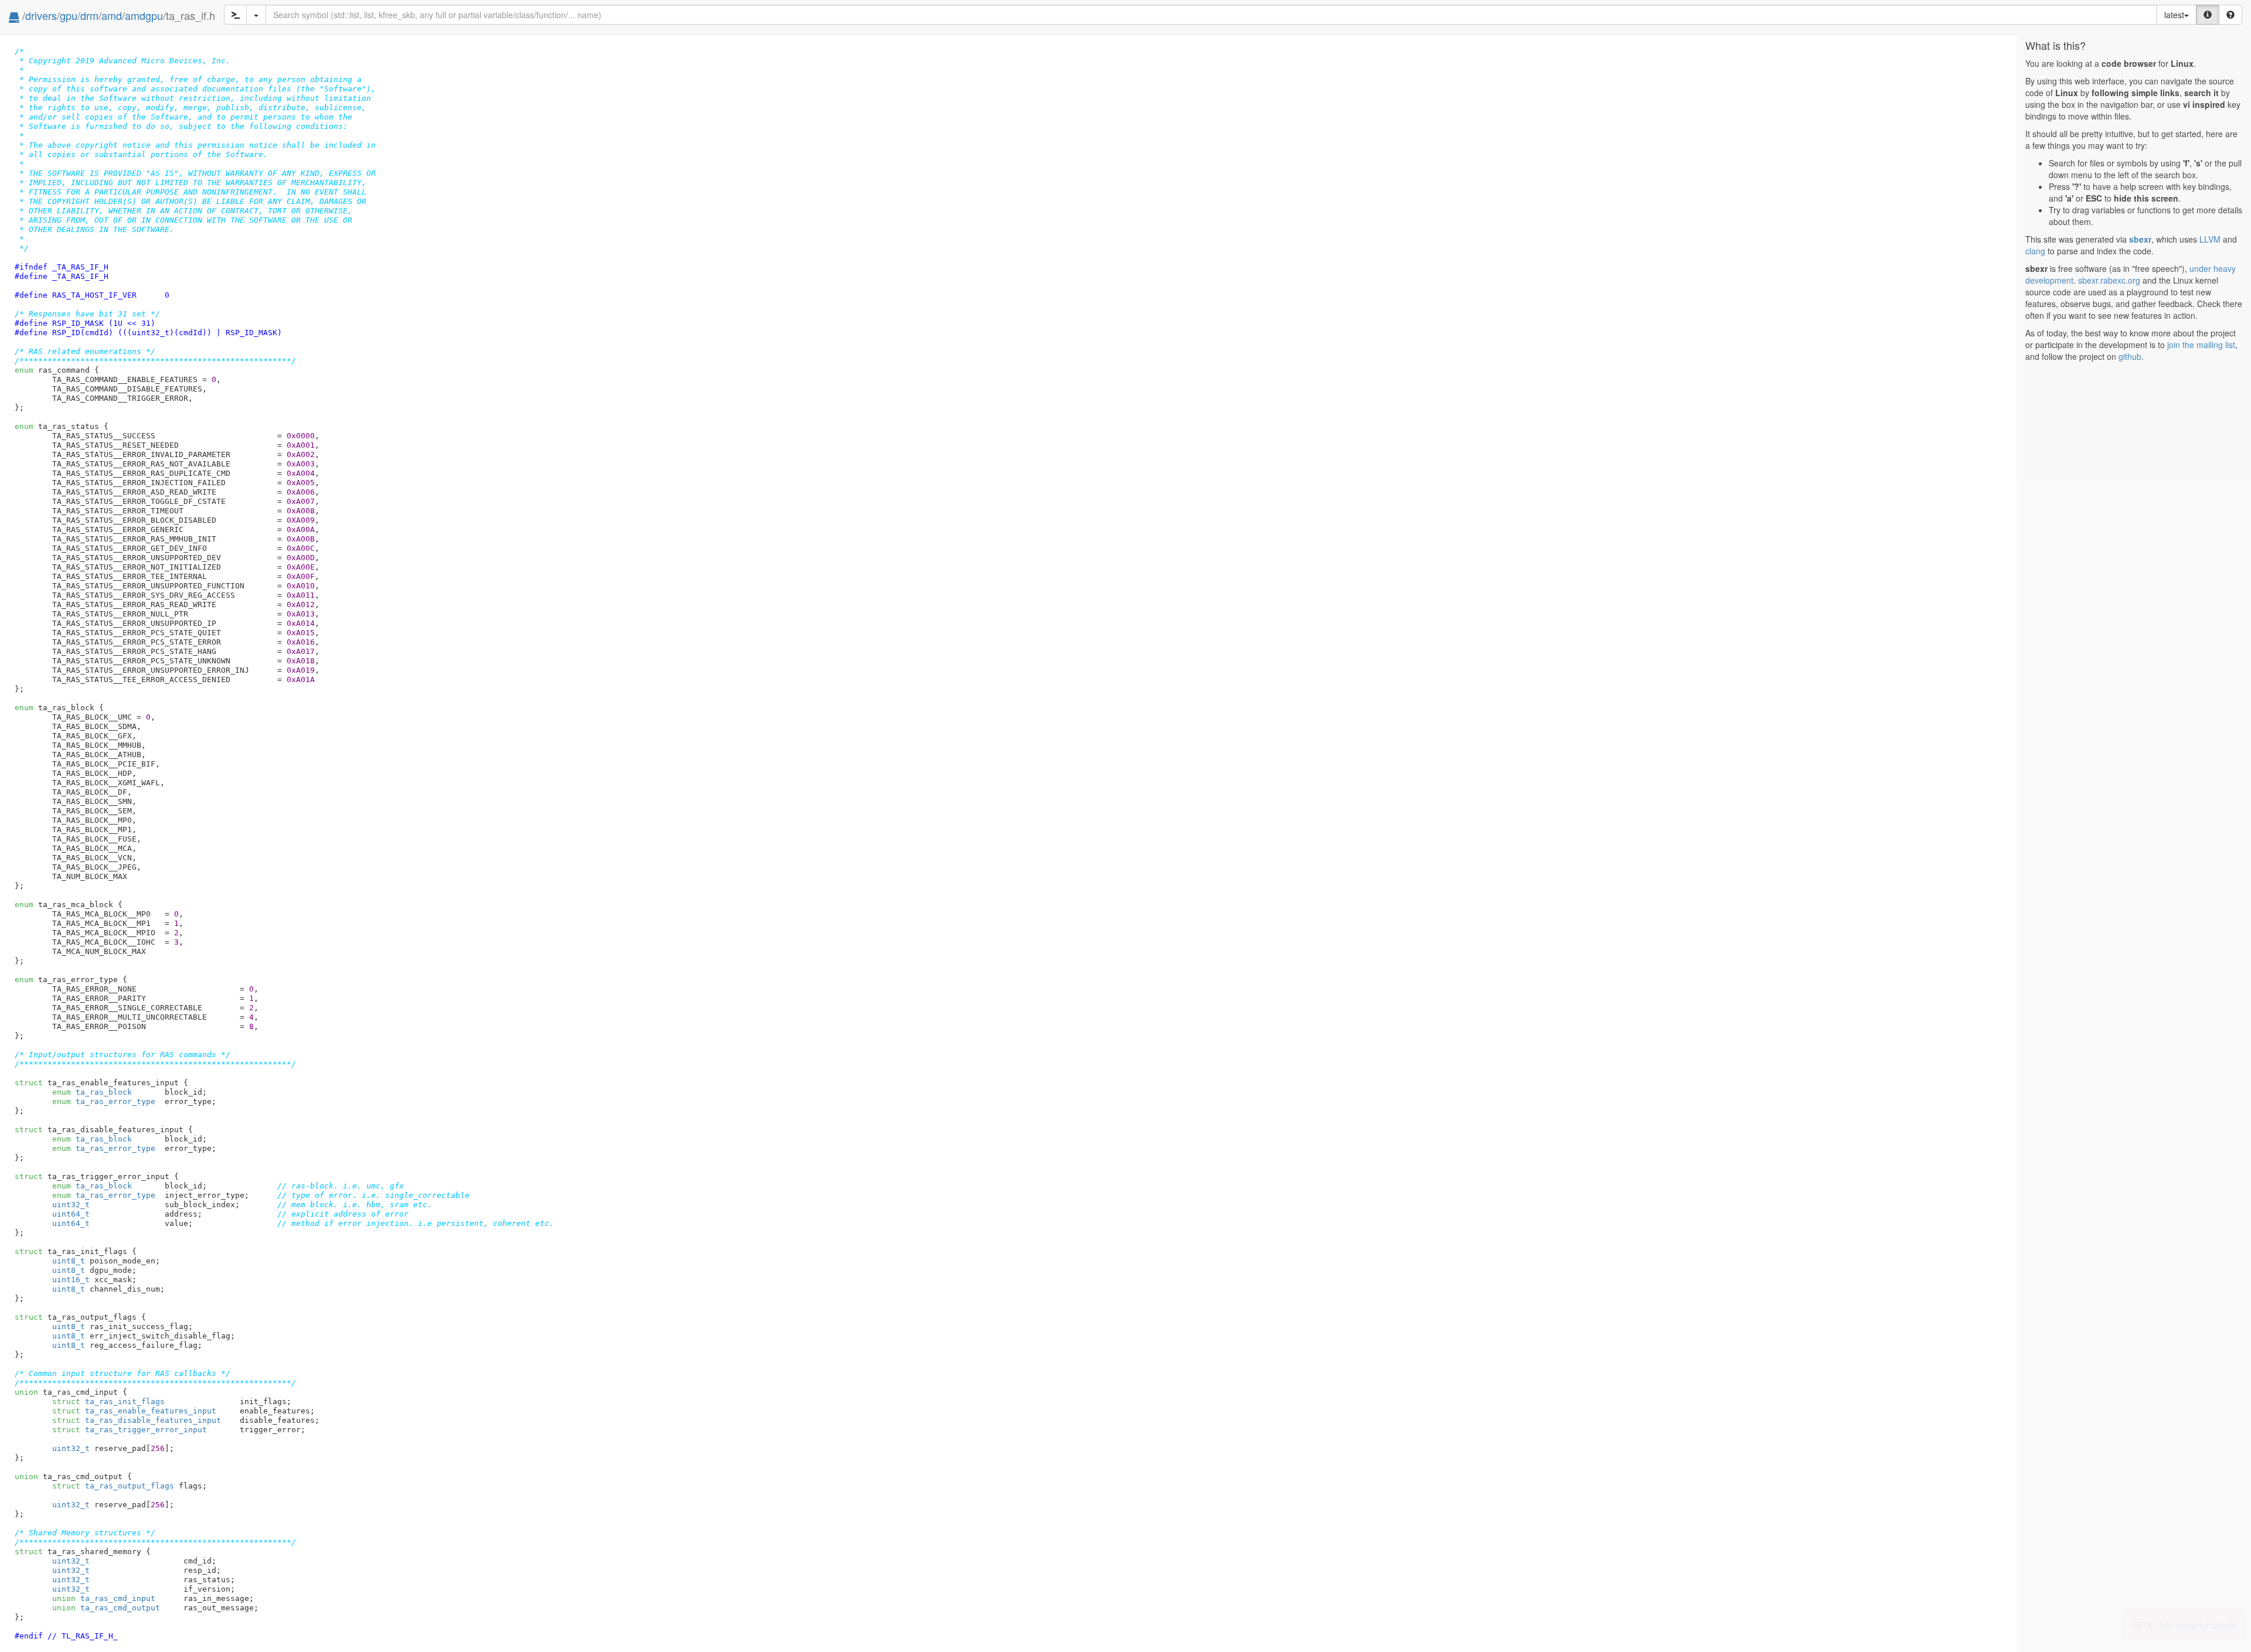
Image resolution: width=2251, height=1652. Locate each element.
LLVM (2210, 239)
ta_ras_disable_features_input (137, 1420)
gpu (69, 15)
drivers (41, 15)
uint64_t (71, 1214)
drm (89, 15)
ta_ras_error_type (104, 1101)
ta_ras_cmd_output (106, 1608)
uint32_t (71, 1205)
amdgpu (144, 15)
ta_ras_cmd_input (104, 1598)
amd (112, 15)
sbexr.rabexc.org (2109, 280)
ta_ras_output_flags (113, 1486)
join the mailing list (2201, 345)
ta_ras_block (92, 1092)
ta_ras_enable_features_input (134, 1411)
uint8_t (69, 1261)
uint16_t (71, 1280)
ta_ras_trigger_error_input (130, 1430)
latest (2174, 15)
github (2130, 356)
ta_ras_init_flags (108, 1401)
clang (2035, 251)
